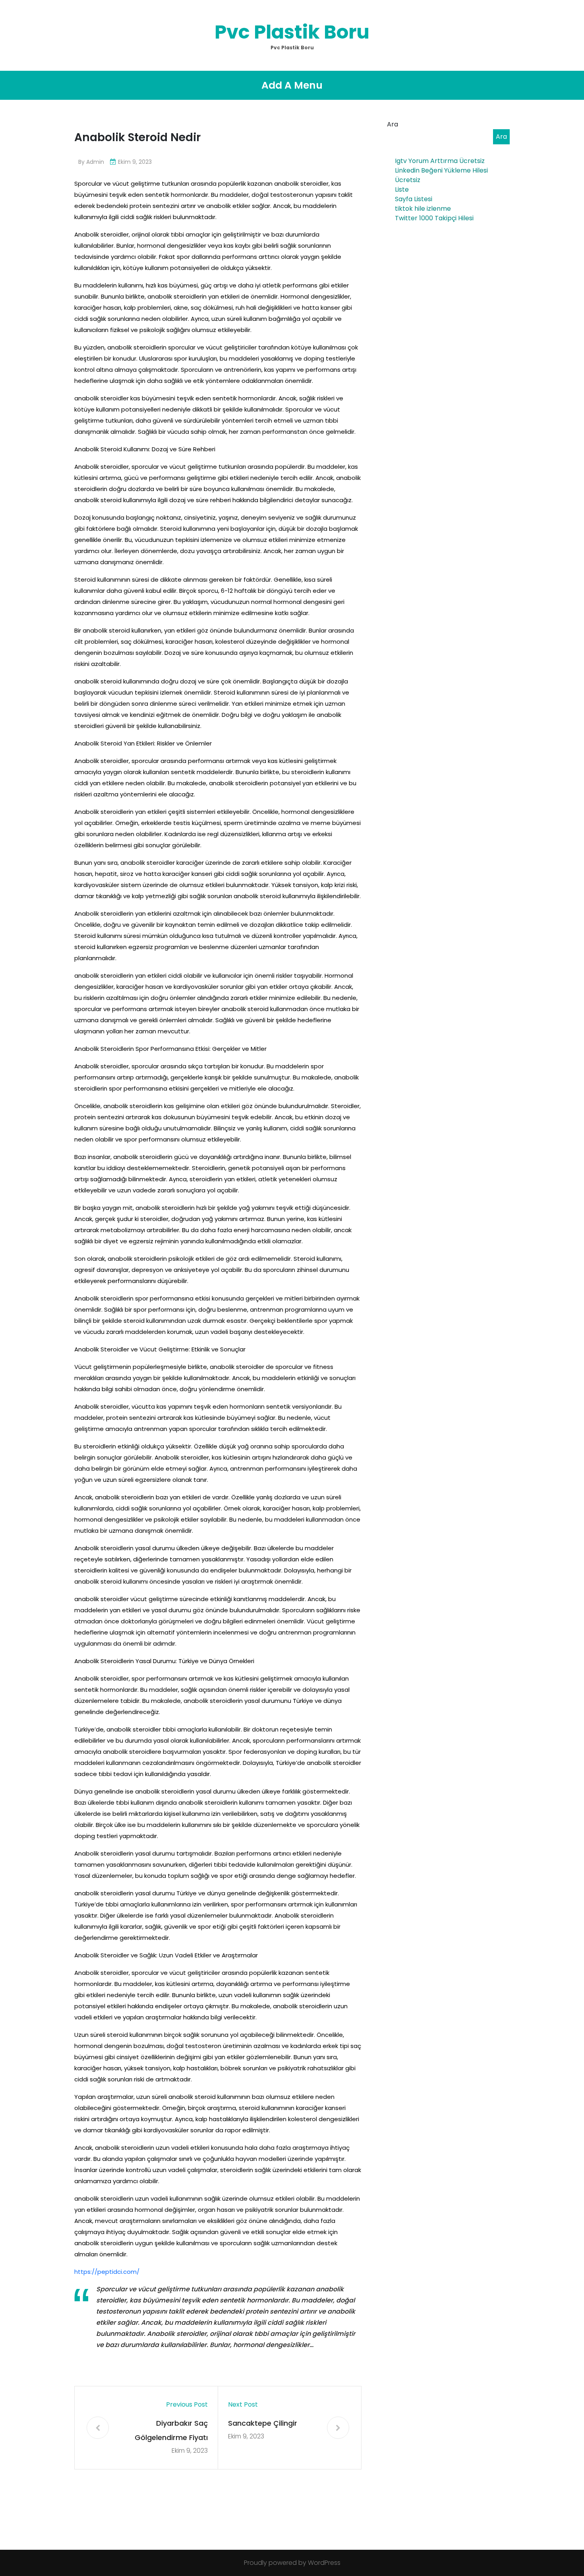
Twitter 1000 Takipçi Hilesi (434, 218)
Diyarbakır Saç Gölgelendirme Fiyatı (171, 2430)
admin (95, 162)
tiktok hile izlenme (423, 209)
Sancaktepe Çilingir (263, 2423)
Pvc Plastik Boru (292, 32)
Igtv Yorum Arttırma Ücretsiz (440, 161)
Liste (402, 189)
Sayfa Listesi (414, 199)
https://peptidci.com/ (107, 2272)
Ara (393, 124)
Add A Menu (292, 85)
